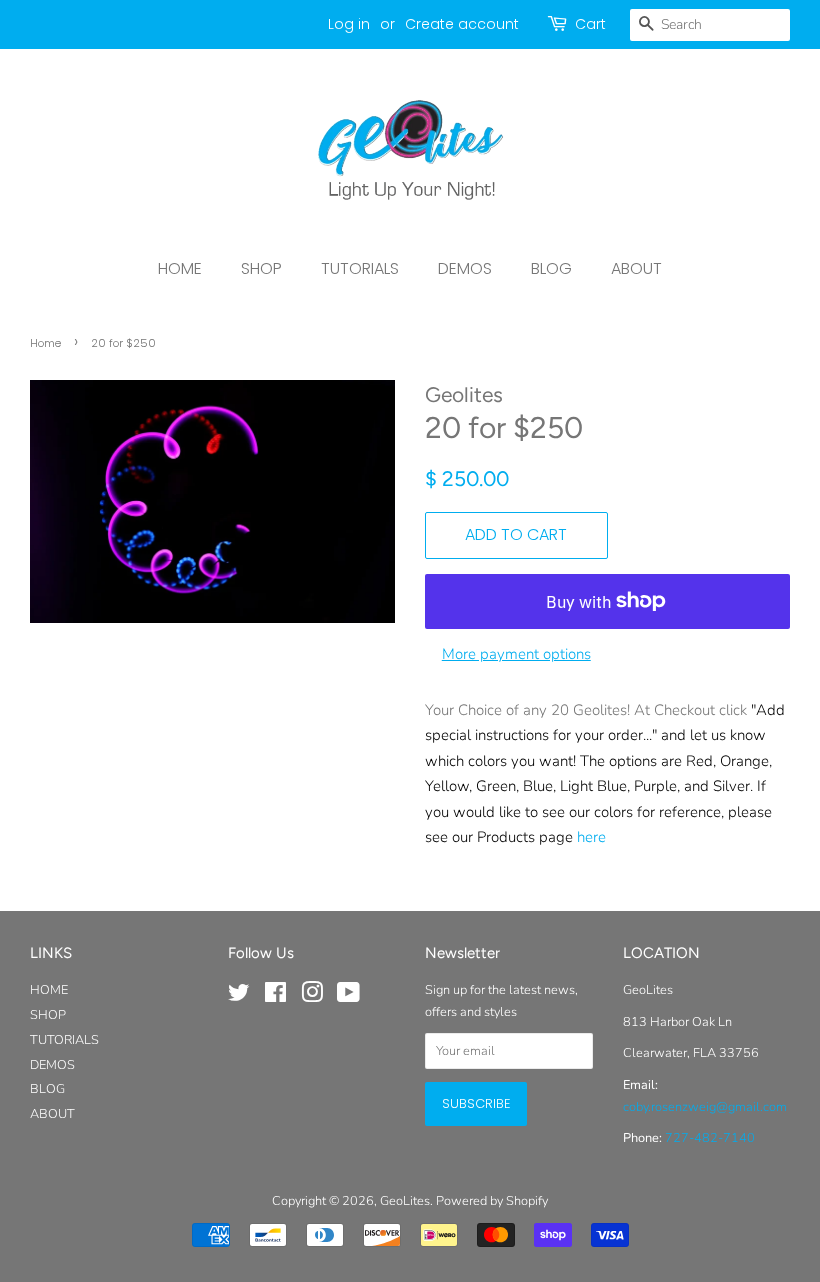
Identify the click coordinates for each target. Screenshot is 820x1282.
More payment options (516, 654)
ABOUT (636, 268)
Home (45, 343)
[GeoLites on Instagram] (312, 997)
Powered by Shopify (492, 1201)
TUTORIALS (360, 268)
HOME (180, 268)
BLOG (551, 268)
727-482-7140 (710, 1138)
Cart (590, 24)
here (591, 837)
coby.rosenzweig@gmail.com (705, 1107)
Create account (462, 24)
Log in (349, 24)
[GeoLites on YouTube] (348, 997)
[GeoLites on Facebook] (275, 997)
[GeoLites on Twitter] (239, 997)
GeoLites (405, 1201)
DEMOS (465, 268)
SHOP (261, 268)
